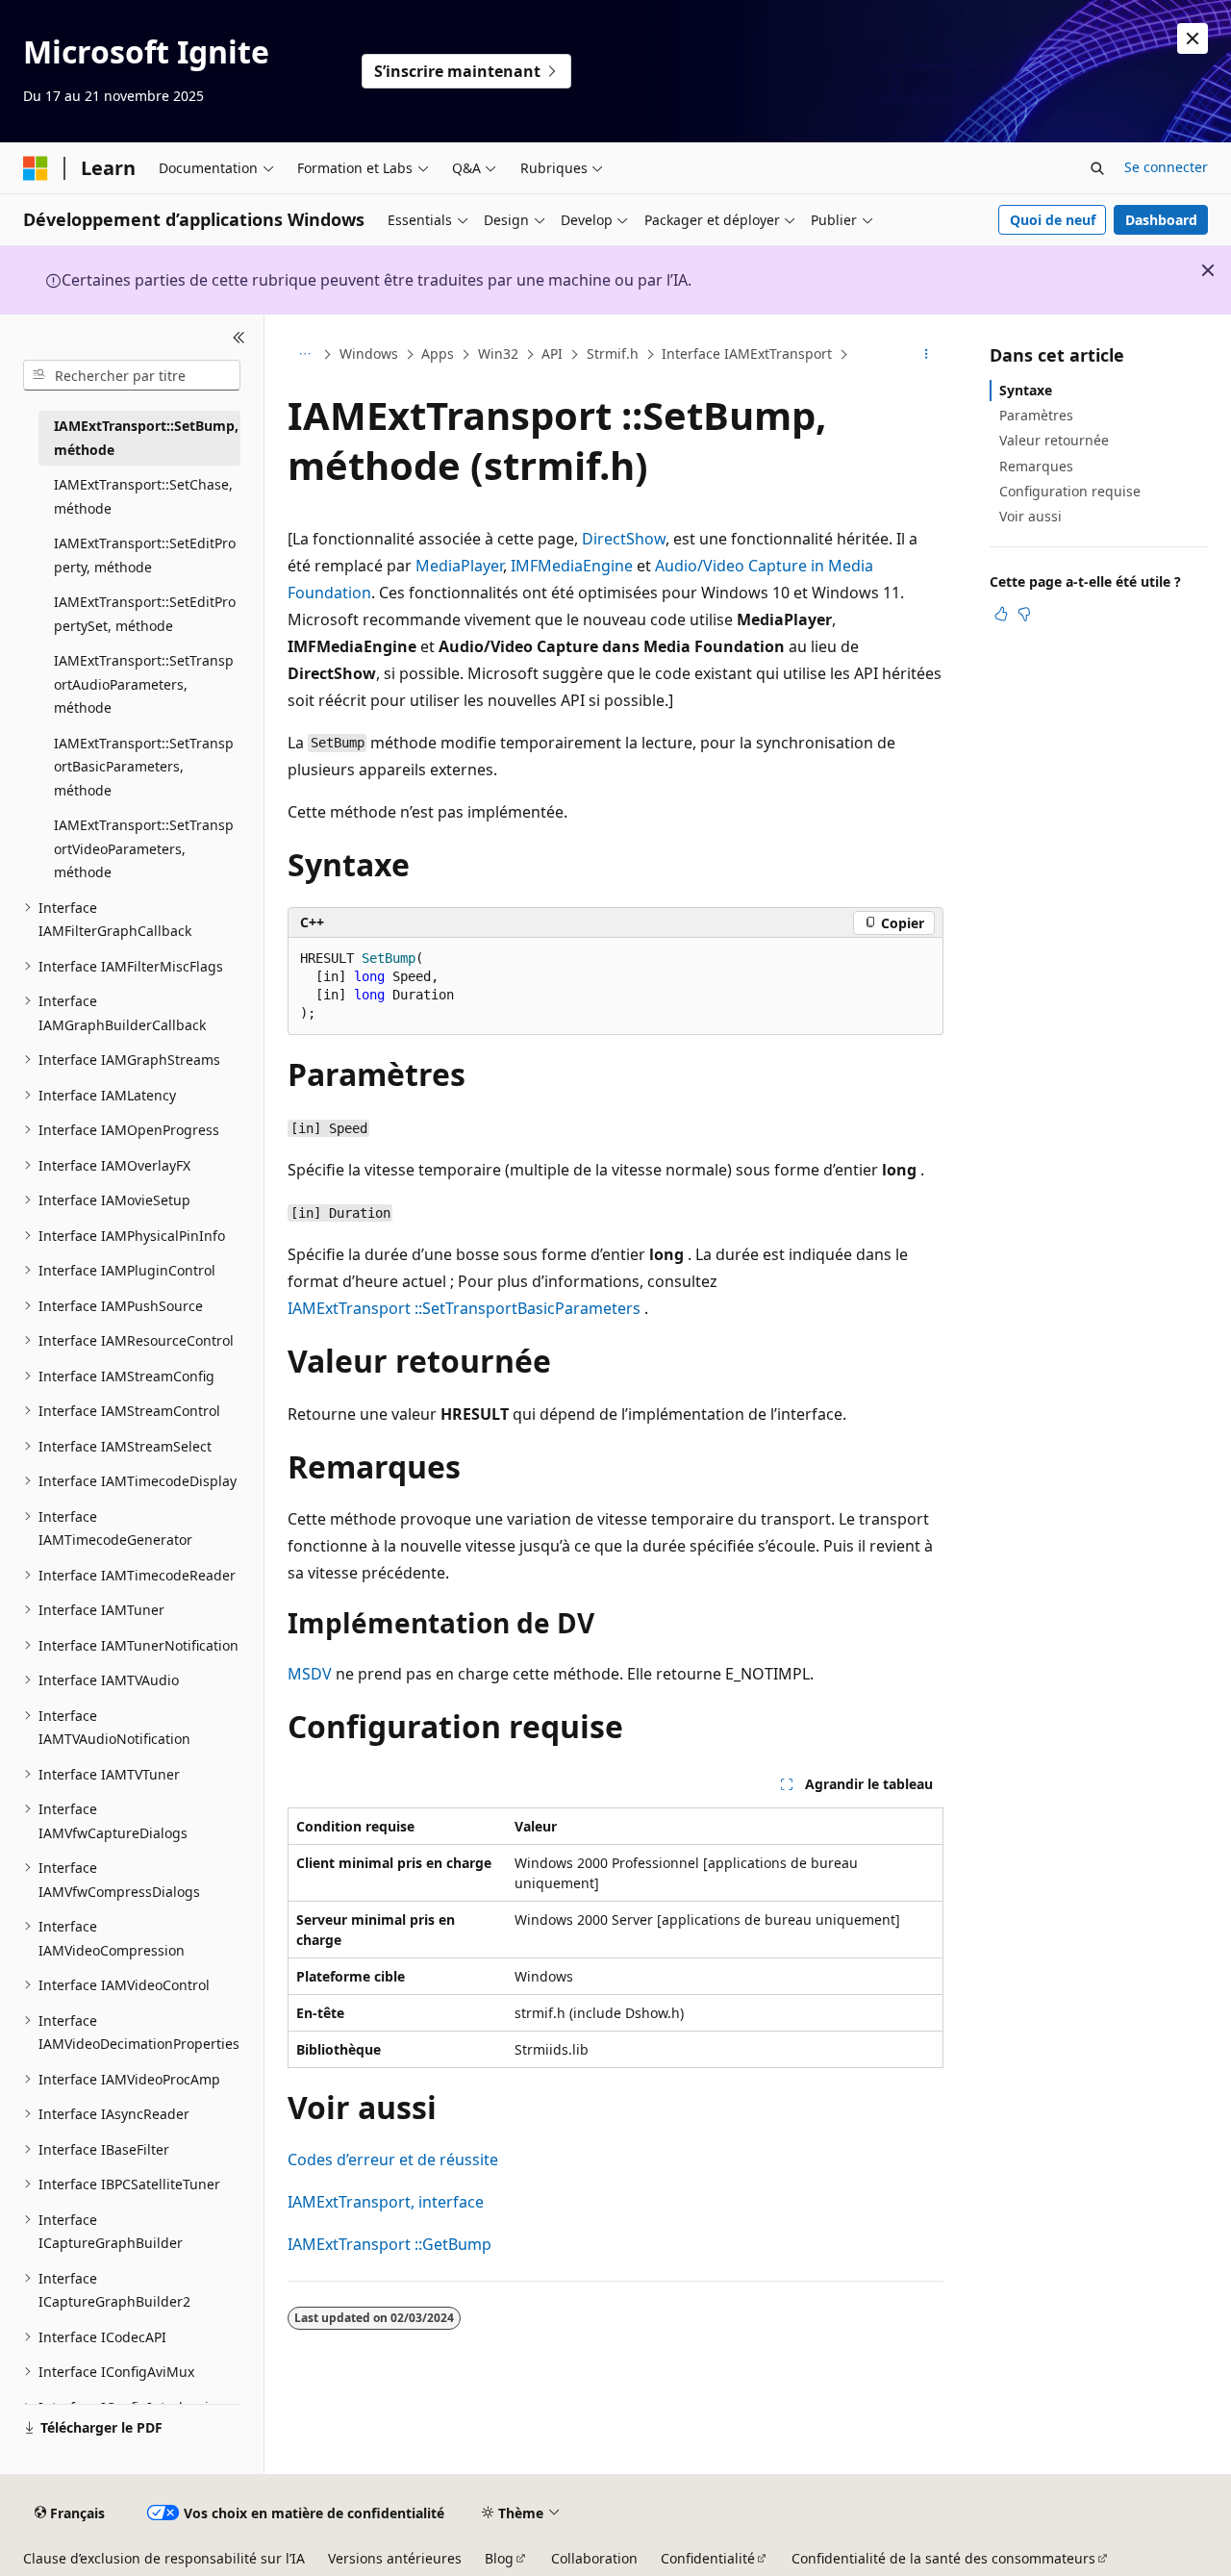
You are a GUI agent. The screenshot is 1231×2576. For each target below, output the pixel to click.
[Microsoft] (36, 168)
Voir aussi (1030, 516)
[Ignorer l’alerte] (1193, 38)
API (552, 354)
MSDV (310, 1674)
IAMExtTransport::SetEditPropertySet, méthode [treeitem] (145, 614)
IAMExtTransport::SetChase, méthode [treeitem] (143, 496)
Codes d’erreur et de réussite (393, 2159)
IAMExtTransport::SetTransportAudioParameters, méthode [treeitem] (144, 684)
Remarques (1036, 466)
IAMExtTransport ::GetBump (389, 2244)
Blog (499, 2558)
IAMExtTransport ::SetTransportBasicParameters (464, 1308)
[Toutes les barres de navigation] (304, 355)
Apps (438, 354)
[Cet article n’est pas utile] (1024, 614)
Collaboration (594, 2558)
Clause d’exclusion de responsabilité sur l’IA (164, 2558)
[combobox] (132, 375)
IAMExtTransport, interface (386, 2202)
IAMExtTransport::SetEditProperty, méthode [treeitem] (145, 555)
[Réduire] (239, 338)
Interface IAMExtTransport (747, 354)
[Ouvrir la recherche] (1097, 168)
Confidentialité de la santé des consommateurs (943, 2558)
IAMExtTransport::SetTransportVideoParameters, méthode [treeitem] (144, 848)
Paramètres (1036, 415)
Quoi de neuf (1053, 220)
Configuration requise (1070, 491)
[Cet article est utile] (1001, 614)
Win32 (498, 354)
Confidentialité (708, 2558)
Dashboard (1161, 220)
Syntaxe (1026, 390)
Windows (369, 354)
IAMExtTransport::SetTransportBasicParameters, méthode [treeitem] (144, 767)
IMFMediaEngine (572, 566)
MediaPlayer (459, 566)
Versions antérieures (395, 2558)
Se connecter (1166, 167)
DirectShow (624, 539)
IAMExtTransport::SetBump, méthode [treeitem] (146, 438)
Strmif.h (613, 354)
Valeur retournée (1054, 440)
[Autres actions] (927, 355)
